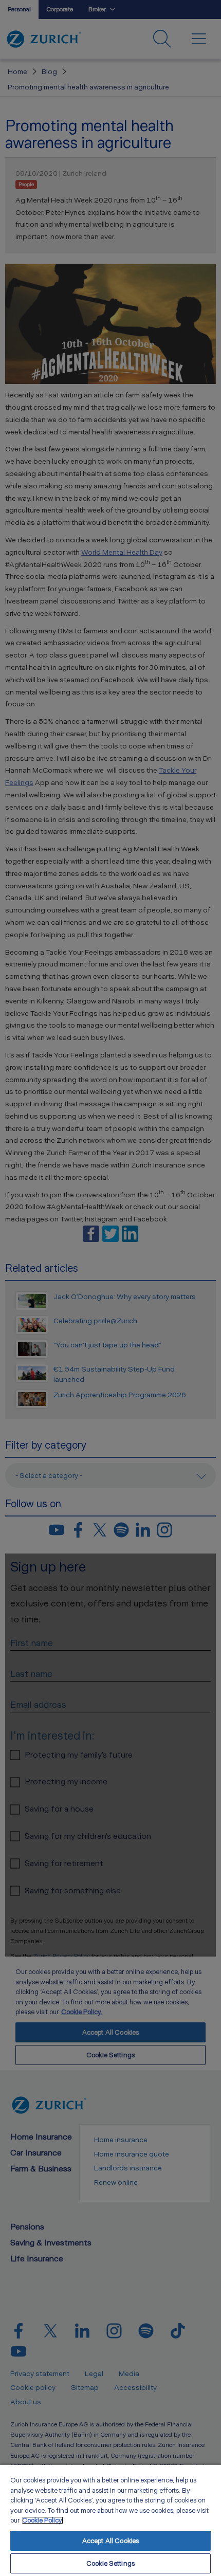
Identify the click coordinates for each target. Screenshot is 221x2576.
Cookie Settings (110, 2563)
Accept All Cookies (110, 2541)
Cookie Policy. (43, 2520)
